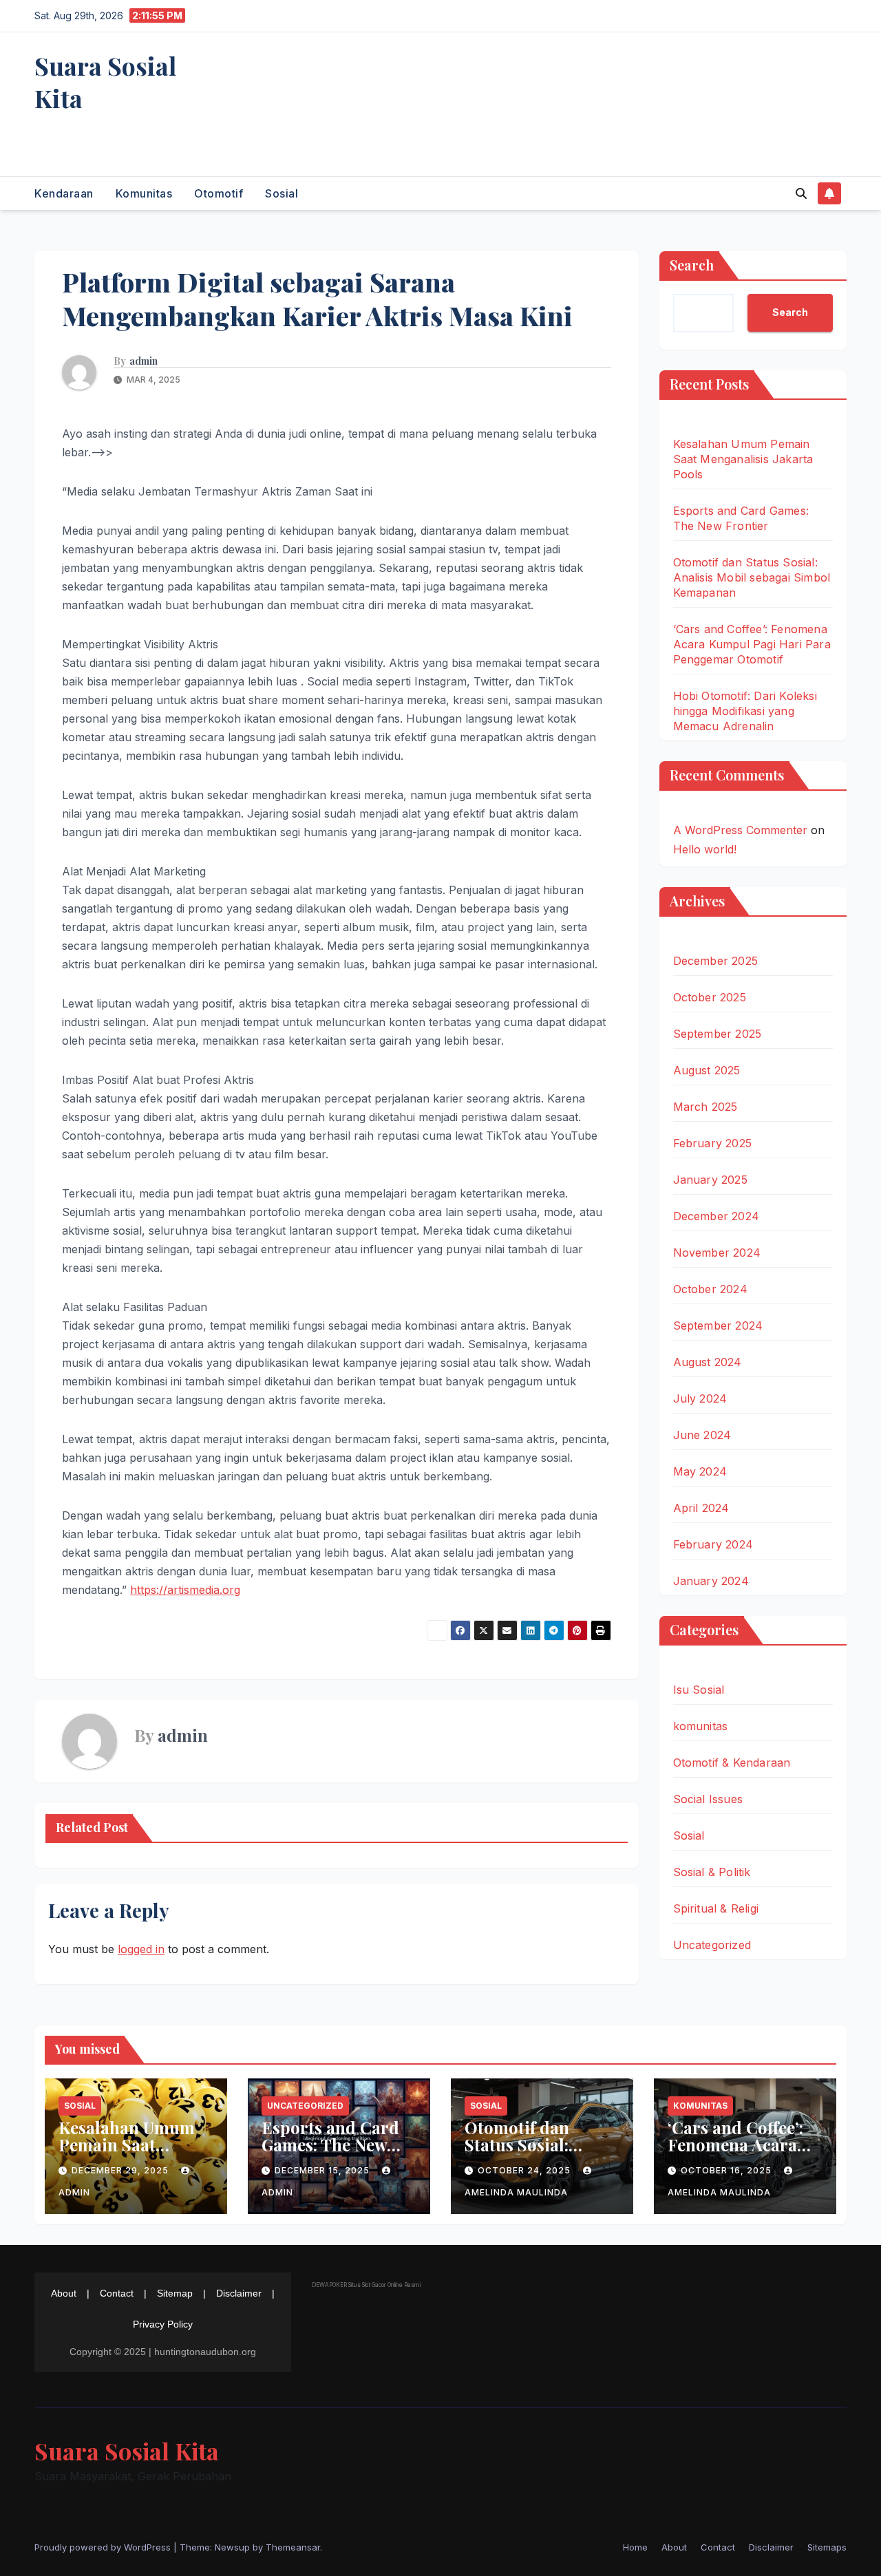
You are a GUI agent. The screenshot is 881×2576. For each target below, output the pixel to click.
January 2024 (711, 1581)
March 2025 (705, 1107)
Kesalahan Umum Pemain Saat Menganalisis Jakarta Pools (743, 459)
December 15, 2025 (323, 2170)
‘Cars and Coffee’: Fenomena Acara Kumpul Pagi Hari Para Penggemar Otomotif (752, 644)
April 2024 (701, 1508)
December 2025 (716, 961)
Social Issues (708, 1799)
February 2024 (713, 1544)
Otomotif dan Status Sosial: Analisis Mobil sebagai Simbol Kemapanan (752, 577)
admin (144, 361)
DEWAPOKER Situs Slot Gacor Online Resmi (366, 2285)
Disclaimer (239, 2293)
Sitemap (175, 2293)
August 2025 (707, 1070)
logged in (141, 1949)
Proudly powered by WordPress (104, 2547)
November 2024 (717, 1253)
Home (635, 2547)
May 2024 (700, 1471)
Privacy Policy (163, 2324)
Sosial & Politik (712, 1872)
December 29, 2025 (121, 2170)
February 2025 (713, 1143)
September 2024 (718, 1326)
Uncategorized (712, 1945)
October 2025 (710, 997)
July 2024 (700, 1398)
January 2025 (710, 1180)
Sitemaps (827, 2547)
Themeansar (293, 2547)
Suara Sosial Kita (105, 82)
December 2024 (717, 1216)
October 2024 (710, 1289)
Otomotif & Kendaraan (732, 1763)
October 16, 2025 (728, 2170)
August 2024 (708, 1362)
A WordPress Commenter (740, 830)
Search (692, 265)
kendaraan (64, 193)
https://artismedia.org (185, 1590)
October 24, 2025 (526, 2170)
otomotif (219, 193)
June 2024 (702, 1435)
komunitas (144, 193)
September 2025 (718, 1034)
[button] (801, 193)
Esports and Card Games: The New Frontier (330, 2144)
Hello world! (705, 849)
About (64, 2293)
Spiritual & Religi (716, 1908)
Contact (117, 2293)
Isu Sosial (699, 1690)
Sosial (282, 193)
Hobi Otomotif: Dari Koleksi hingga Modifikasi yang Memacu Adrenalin (745, 711)
